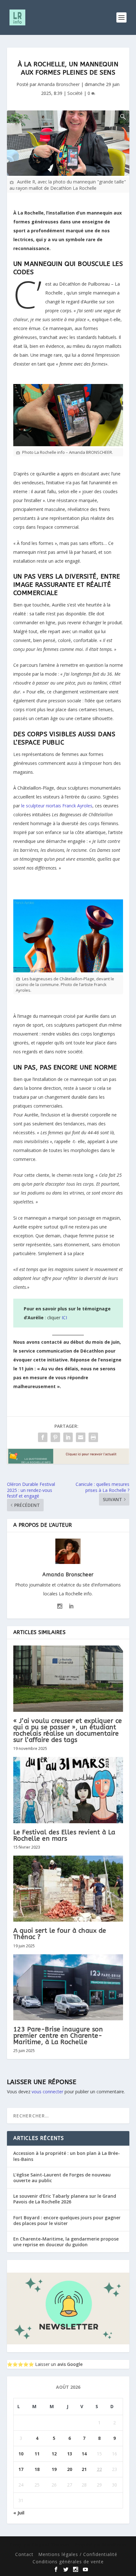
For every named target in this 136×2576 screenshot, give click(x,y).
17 (21, 2469)
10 (21, 2454)
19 (54, 2469)
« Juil (19, 2513)
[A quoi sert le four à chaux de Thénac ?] (68, 1889)
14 (84, 2454)
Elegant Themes (51, 2545)
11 (37, 2454)
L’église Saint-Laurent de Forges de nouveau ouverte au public (62, 2178)
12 (54, 2454)
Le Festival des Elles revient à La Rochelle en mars (64, 1835)
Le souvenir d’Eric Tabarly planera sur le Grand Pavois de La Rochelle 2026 (65, 2199)
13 (70, 2454)
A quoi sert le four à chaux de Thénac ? (60, 1934)
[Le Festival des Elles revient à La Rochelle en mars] (68, 1790)
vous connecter (47, 2092)
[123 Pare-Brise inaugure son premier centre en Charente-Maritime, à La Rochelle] (68, 1987)
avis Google (70, 2364)
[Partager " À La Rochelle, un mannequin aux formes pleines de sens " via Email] (81, 1437)
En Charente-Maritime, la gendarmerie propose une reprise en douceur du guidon (66, 2242)
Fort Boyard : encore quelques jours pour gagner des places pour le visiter (67, 2220)
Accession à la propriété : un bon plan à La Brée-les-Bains (67, 2156)
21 (84, 2469)
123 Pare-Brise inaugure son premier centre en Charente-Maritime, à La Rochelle (58, 2036)
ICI (64, 1318)
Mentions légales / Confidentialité (78, 2554)
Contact (24, 2554)
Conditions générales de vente (68, 2562)
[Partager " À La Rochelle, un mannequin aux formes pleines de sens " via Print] (93, 1437)
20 (70, 2469)
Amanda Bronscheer (59, 84)
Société (75, 93)
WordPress (114, 2545)
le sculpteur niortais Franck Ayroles (57, 806)
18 (37, 2469)
